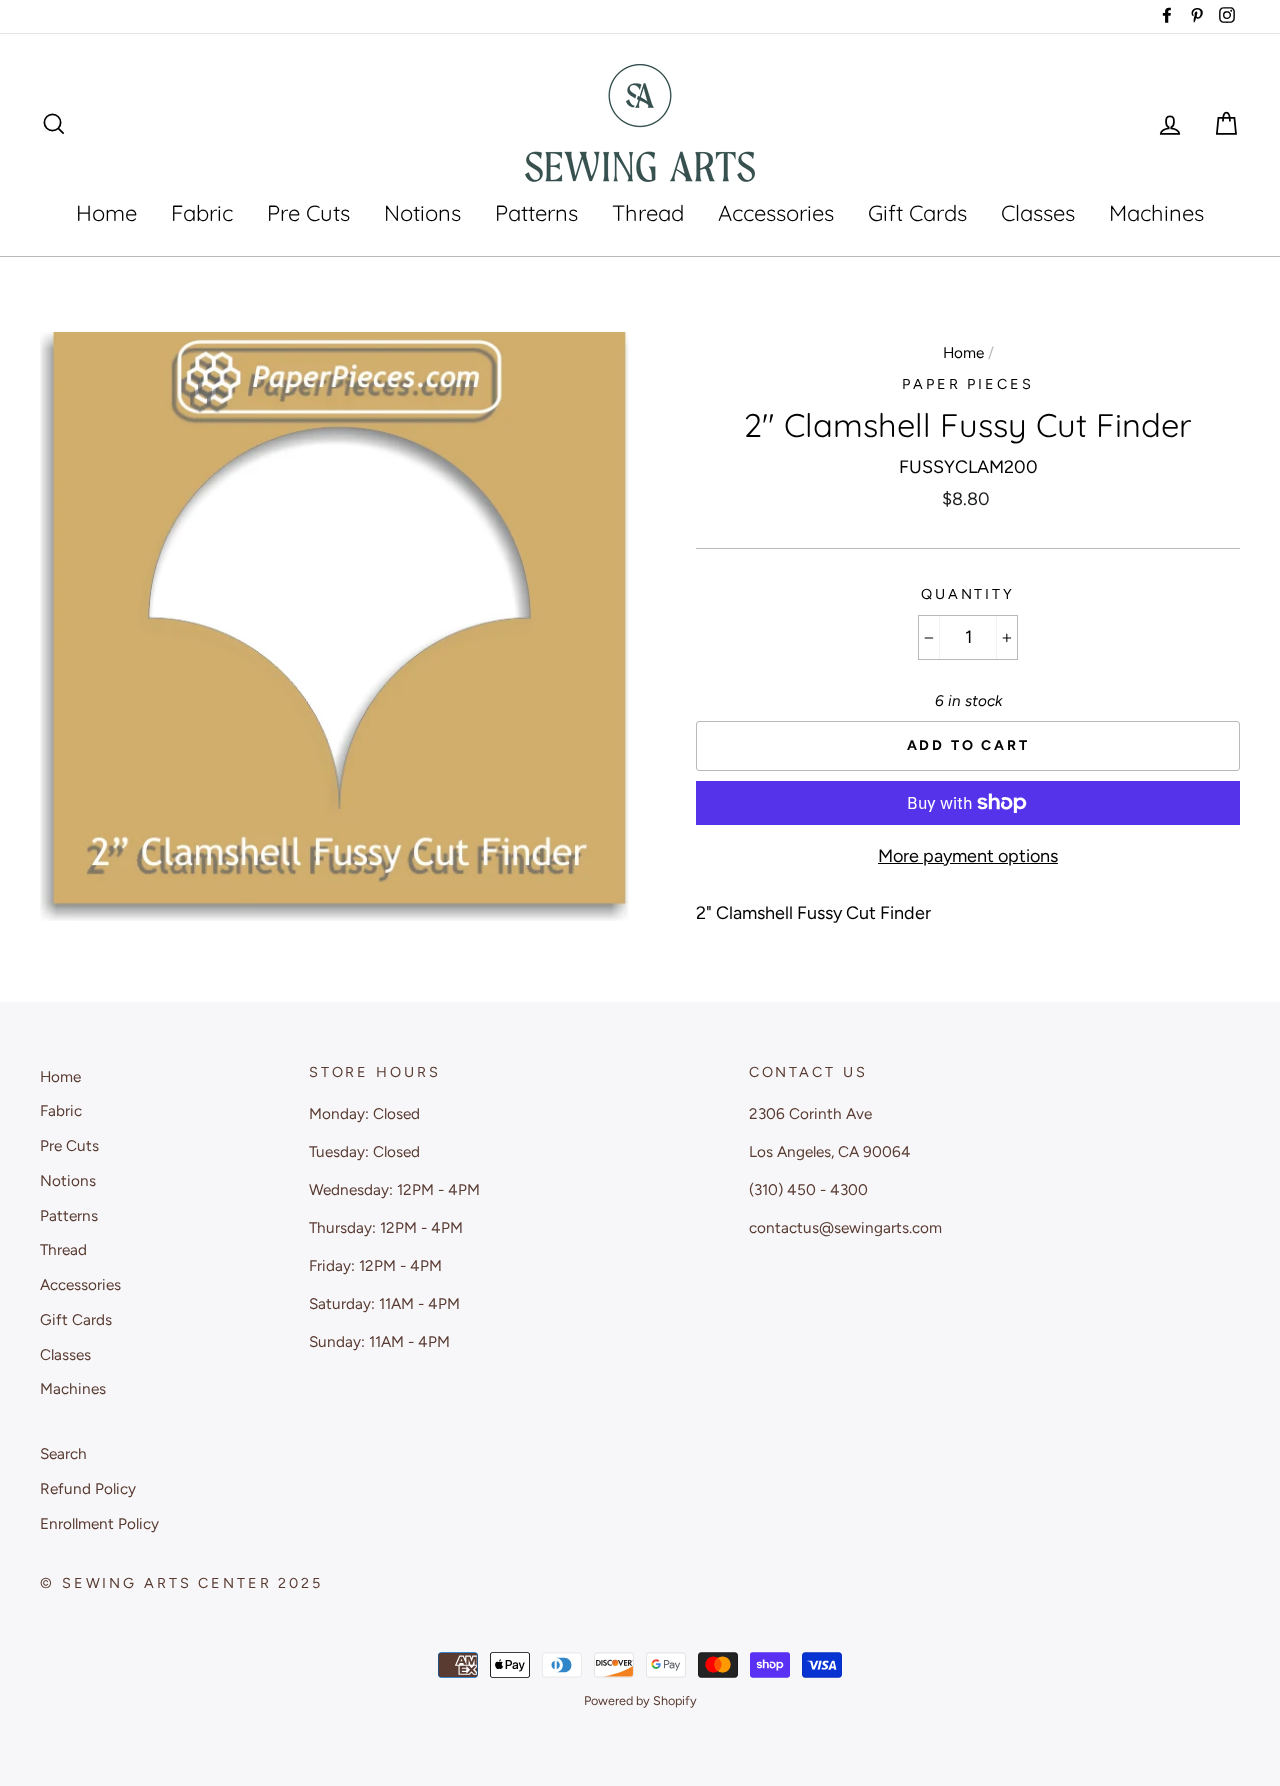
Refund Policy (88, 1488)
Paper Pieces (968, 384)
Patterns (536, 213)
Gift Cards (917, 213)
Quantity (968, 594)
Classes (1038, 213)
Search (63, 1453)
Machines (1156, 213)
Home (106, 213)
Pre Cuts (308, 213)
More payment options (968, 856)
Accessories (776, 213)
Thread (648, 213)
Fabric (202, 213)
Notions (422, 213)
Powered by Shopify (640, 1700)
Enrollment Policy (99, 1523)
